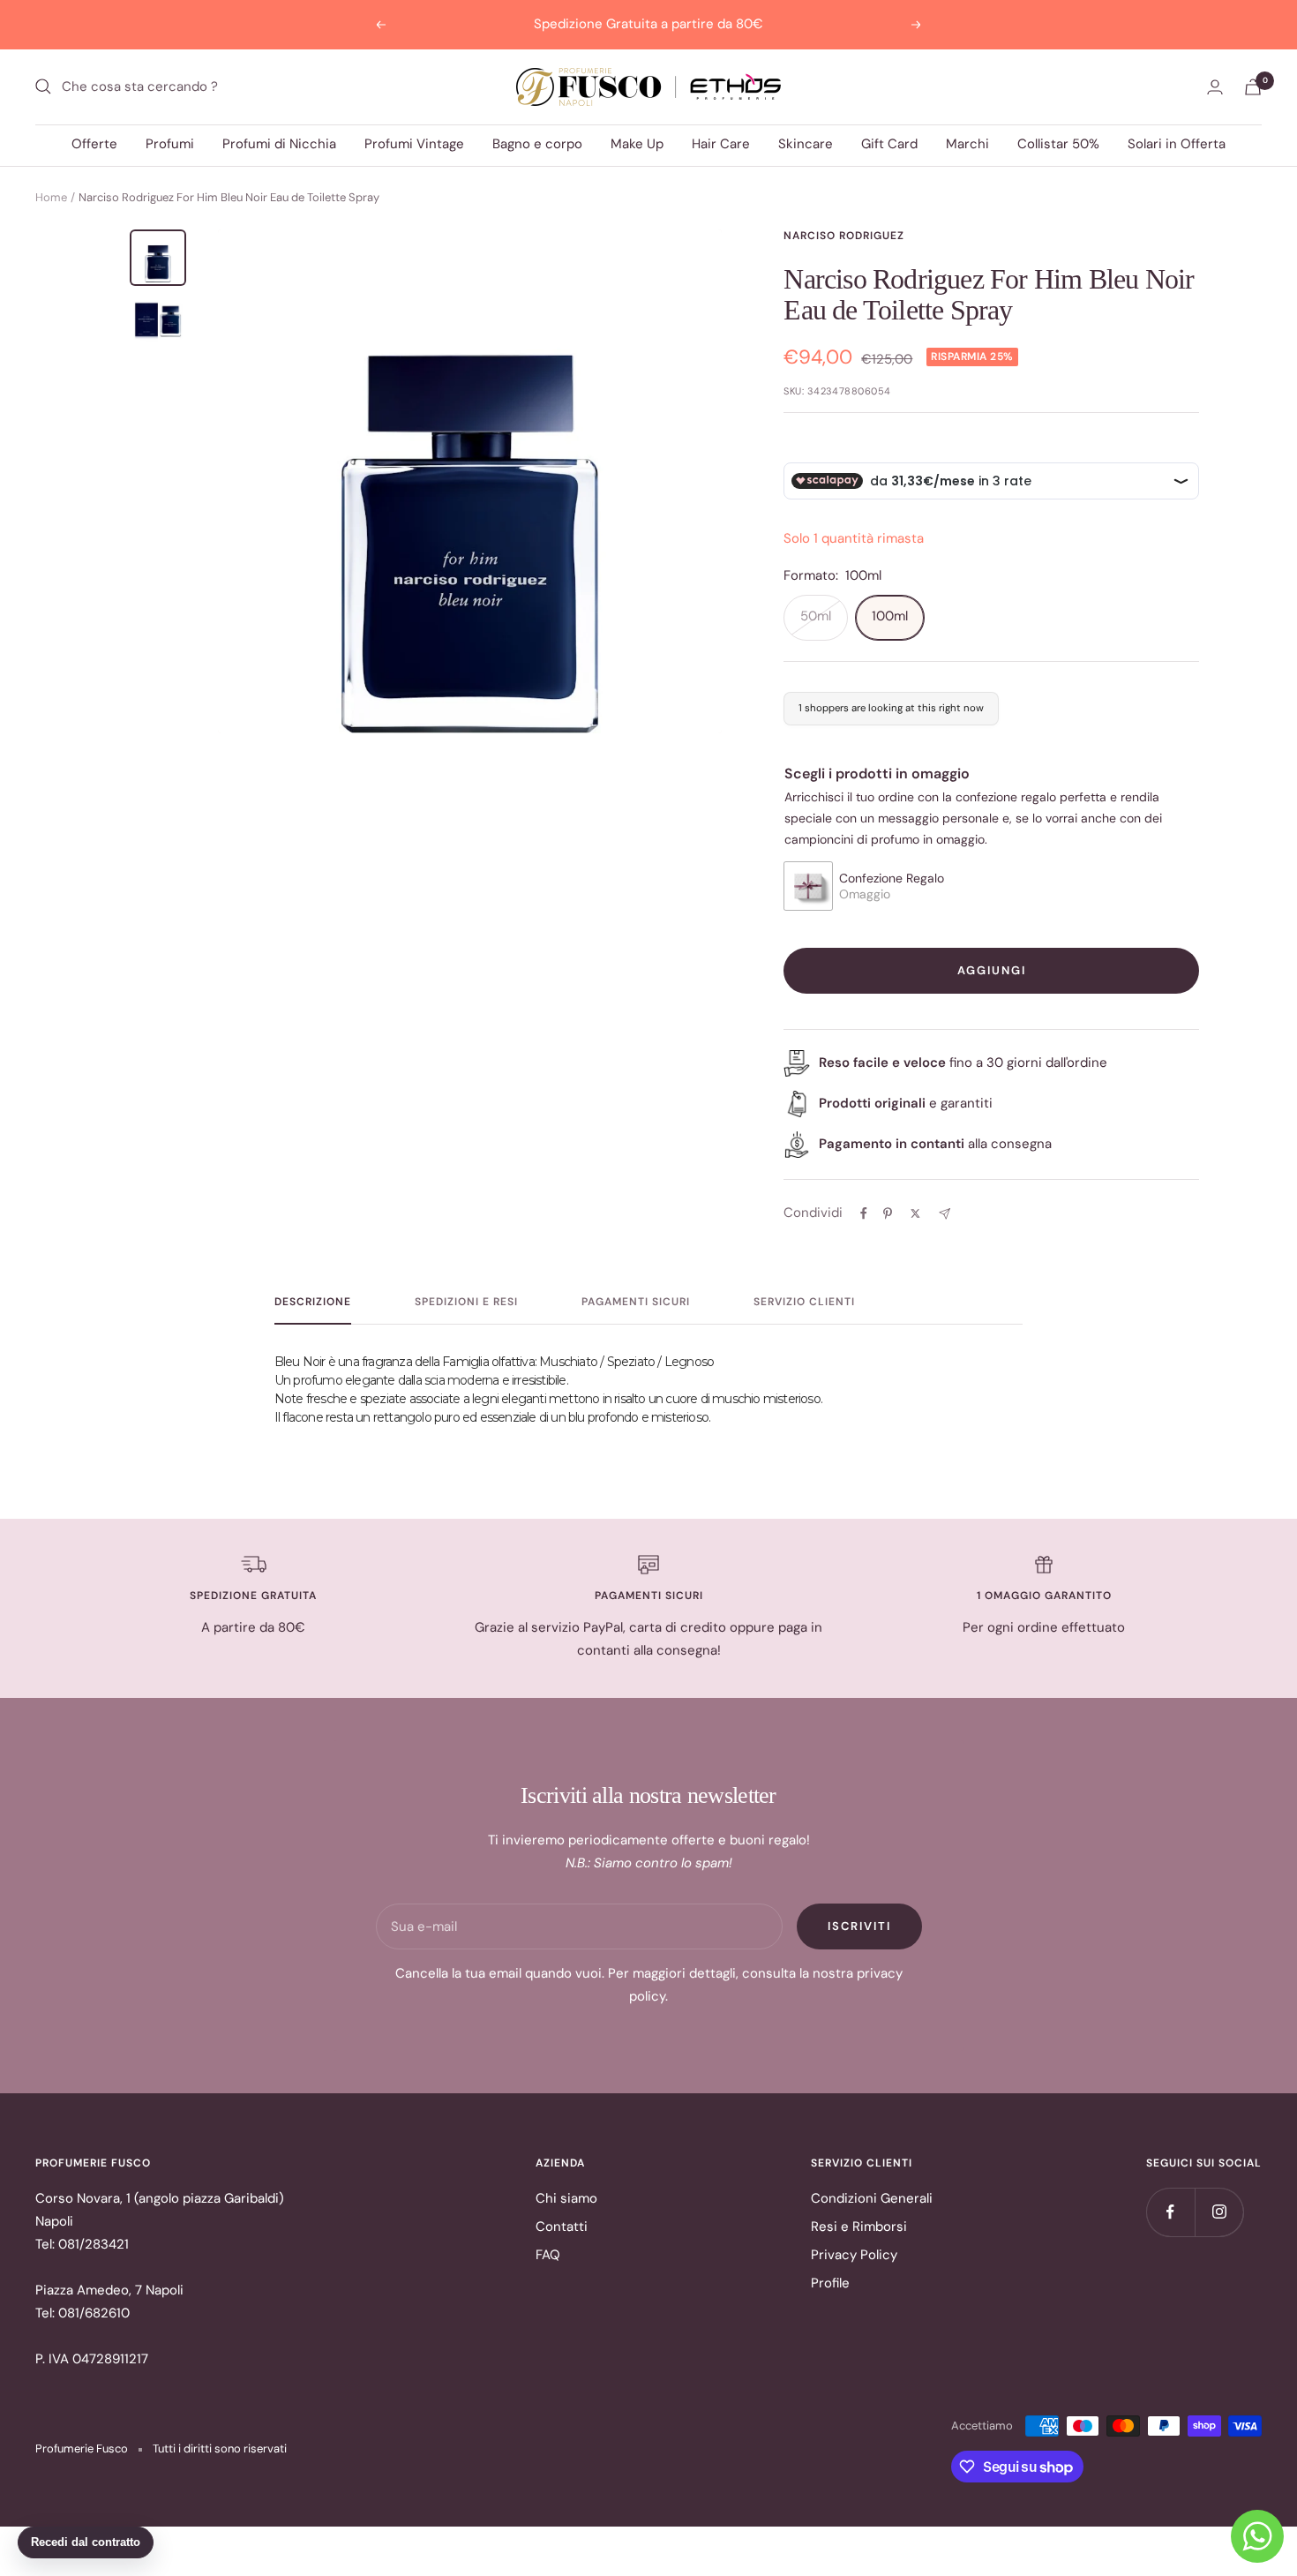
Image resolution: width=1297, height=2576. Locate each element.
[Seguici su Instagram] (1219, 2212)
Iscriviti (859, 1926)
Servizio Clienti (804, 1302)
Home (51, 197)
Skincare (806, 144)
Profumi (170, 144)
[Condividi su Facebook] (864, 1213)
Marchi (967, 144)
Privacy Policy (854, 2255)
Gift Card (889, 144)
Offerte (94, 144)
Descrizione (313, 1302)
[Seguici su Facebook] (1170, 2212)
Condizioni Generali (872, 2198)
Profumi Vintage (414, 144)
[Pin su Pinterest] (888, 1213)
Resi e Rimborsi (859, 2227)
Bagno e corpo (537, 144)
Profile (830, 2283)
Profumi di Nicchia (279, 144)
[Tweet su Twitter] (915, 1213)
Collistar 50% (1058, 144)
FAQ (548, 2255)
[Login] (1215, 87)
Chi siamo (566, 2198)
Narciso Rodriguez (844, 236)
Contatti (562, 2227)
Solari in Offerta (1177, 144)
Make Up (637, 144)
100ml (890, 616)
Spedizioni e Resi (466, 1302)
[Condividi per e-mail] (945, 1214)
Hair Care (721, 144)
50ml (816, 616)
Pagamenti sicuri (636, 1302)
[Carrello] (1253, 87)
